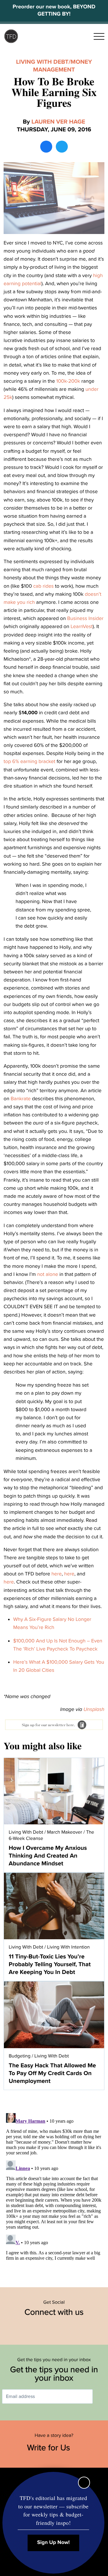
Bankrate (21, 1099)
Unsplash (94, 1709)
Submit (101, 2397)
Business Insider (85, 618)
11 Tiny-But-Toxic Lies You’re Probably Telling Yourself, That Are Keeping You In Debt (50, 1964)
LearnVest (81, 626)
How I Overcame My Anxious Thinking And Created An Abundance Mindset (48, 1856)
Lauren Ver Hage (58, 122)
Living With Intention (68, 1947)
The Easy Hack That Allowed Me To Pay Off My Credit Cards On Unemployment (52, 2073)
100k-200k (68, 381)
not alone (48, 1274)
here (56, 1574)
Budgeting (20, 2056)
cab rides (43, 586)
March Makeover (65, 1832)
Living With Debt (42, 62)
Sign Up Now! (54, 2543)
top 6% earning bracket (29, 761)
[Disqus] (54, 2186)
